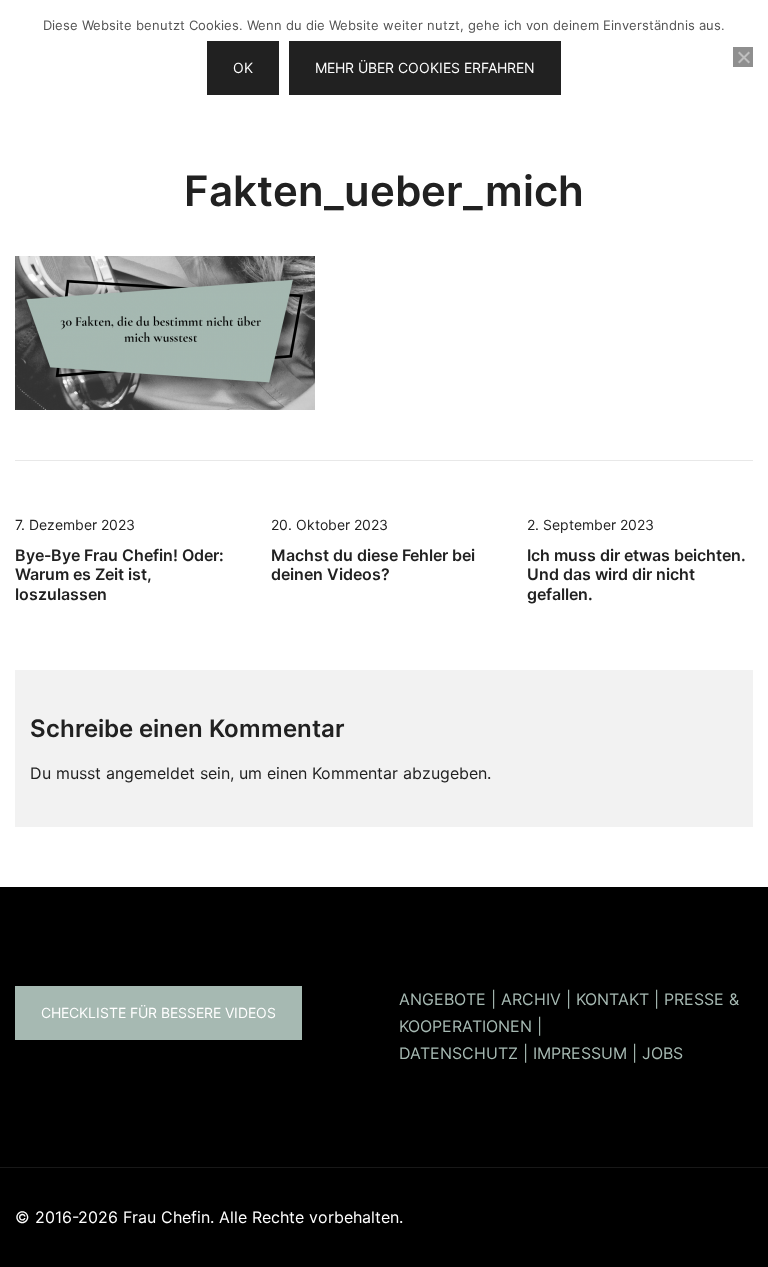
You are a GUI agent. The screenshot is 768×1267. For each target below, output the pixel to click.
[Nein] (743, 57)
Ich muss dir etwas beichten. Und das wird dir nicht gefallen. (636, 574)
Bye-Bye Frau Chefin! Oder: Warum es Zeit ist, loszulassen (119, 574)
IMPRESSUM (580, 1053)
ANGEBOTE (442, 999)
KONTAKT (612, 999)
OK (243, 67)
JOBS (662, 1053)
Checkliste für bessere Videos (158, 1012)
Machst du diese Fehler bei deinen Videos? (373, 564)
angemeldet (150, 773)
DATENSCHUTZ (458, 1053)
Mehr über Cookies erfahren (425, 67)
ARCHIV (531, 999)
